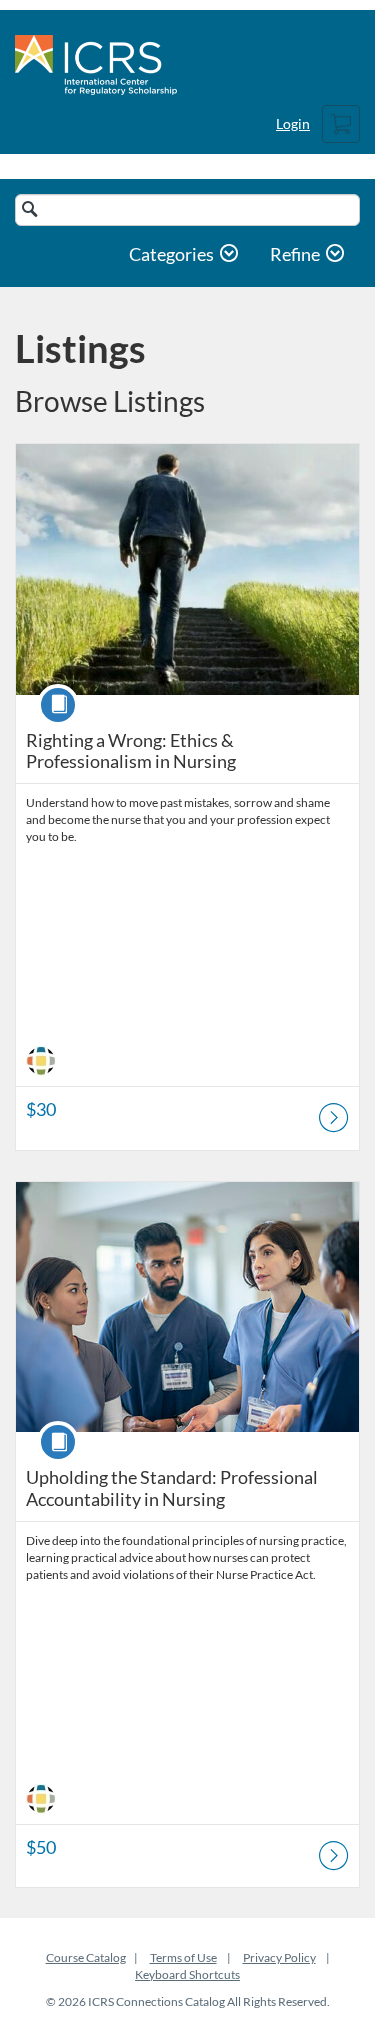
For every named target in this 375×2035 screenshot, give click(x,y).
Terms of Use (183, 1957)
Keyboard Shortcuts (187, 1974)
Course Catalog (86, 1957)
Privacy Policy (279, 1957)
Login (293, 123)
